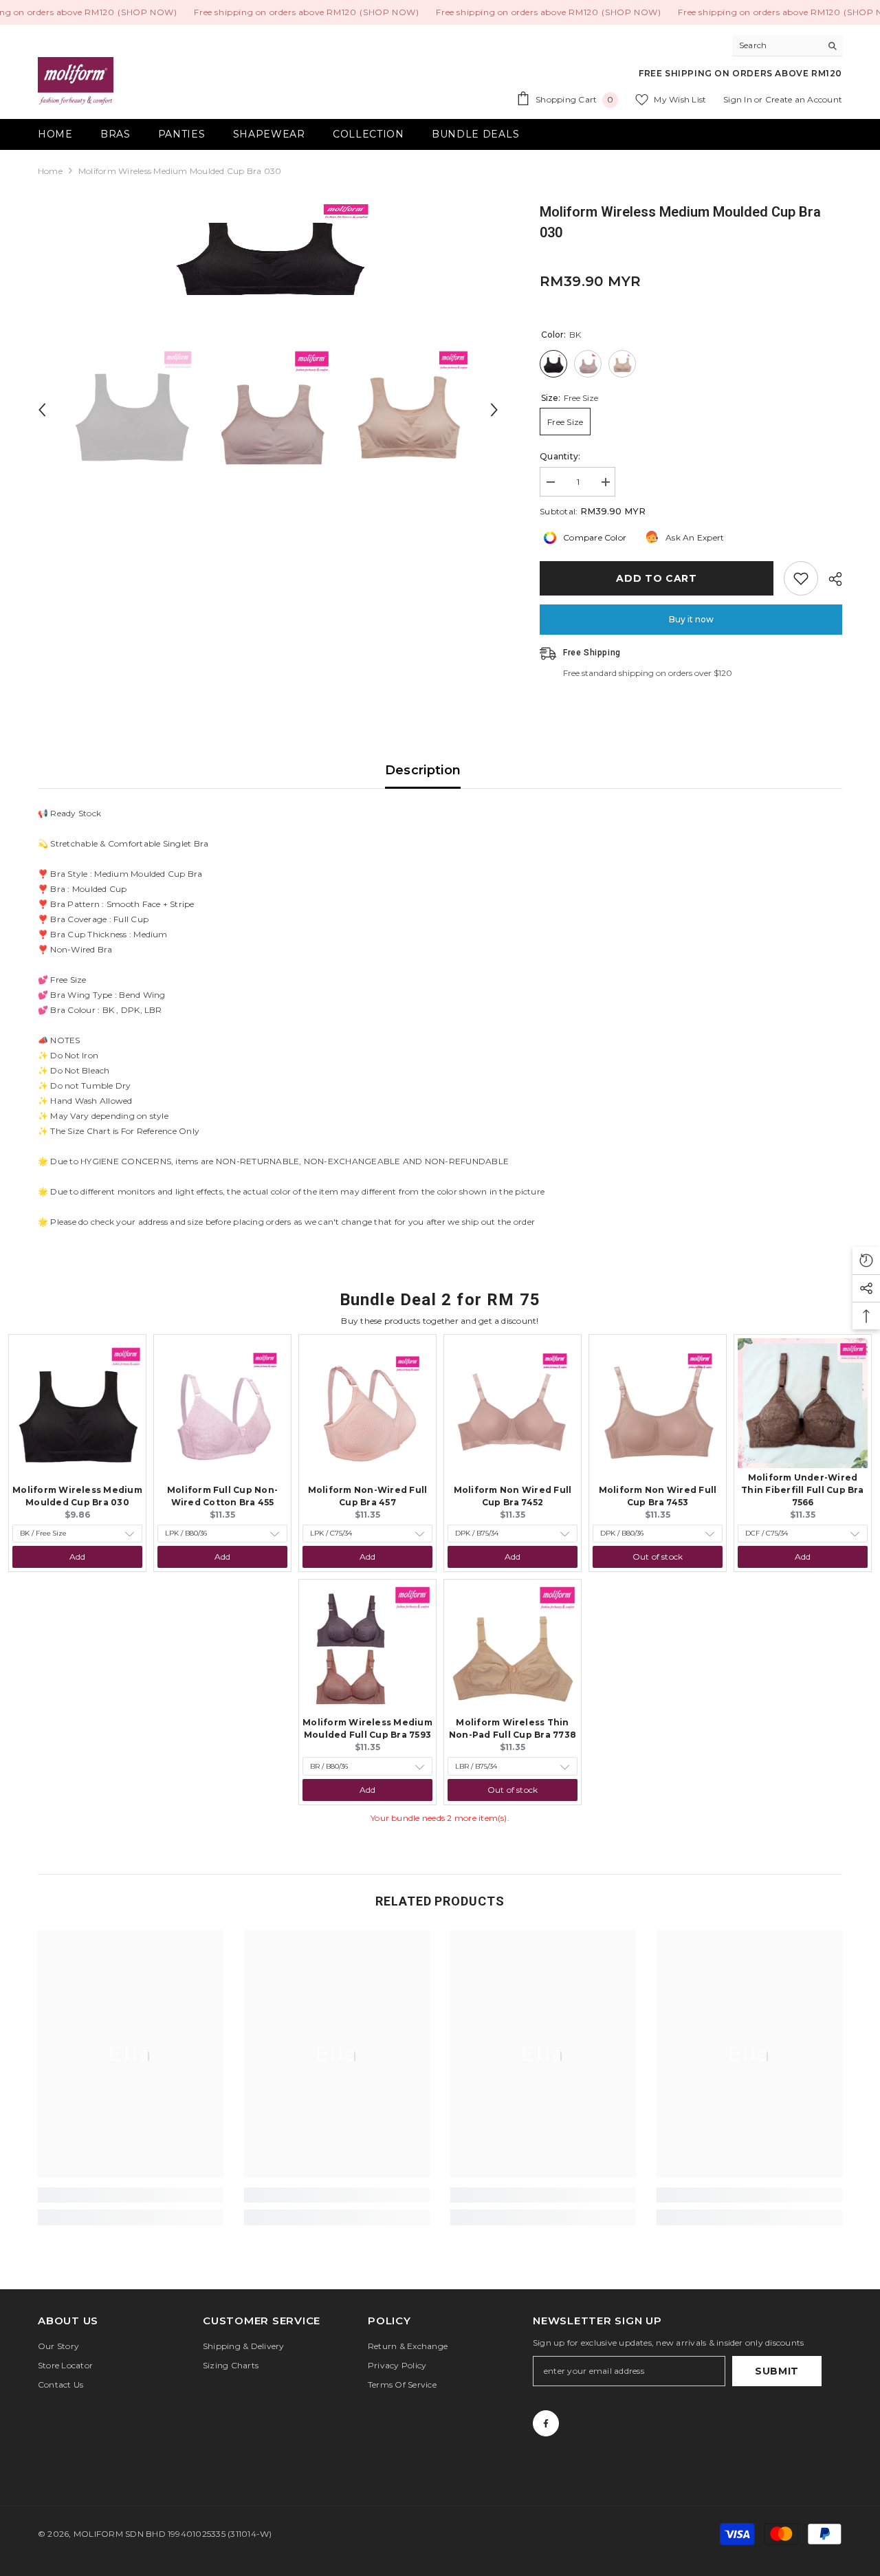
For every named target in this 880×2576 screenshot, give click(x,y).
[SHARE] (830, 579)
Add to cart (657, 578)
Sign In (739, 99)
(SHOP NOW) (147, 12)
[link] (131, 2195)
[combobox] (777, 45)
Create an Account (804, 99)
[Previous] (42, 410)
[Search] (787, 46)
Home (50, 171)
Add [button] (78, 1557)
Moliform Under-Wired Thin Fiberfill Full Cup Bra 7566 (802, 1490)
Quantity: (560, 456)
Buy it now (691, 619)
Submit (777, 2371)
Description (423, 770)
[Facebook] (546, 2423)
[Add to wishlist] (801, 578)
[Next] (494, 410)
